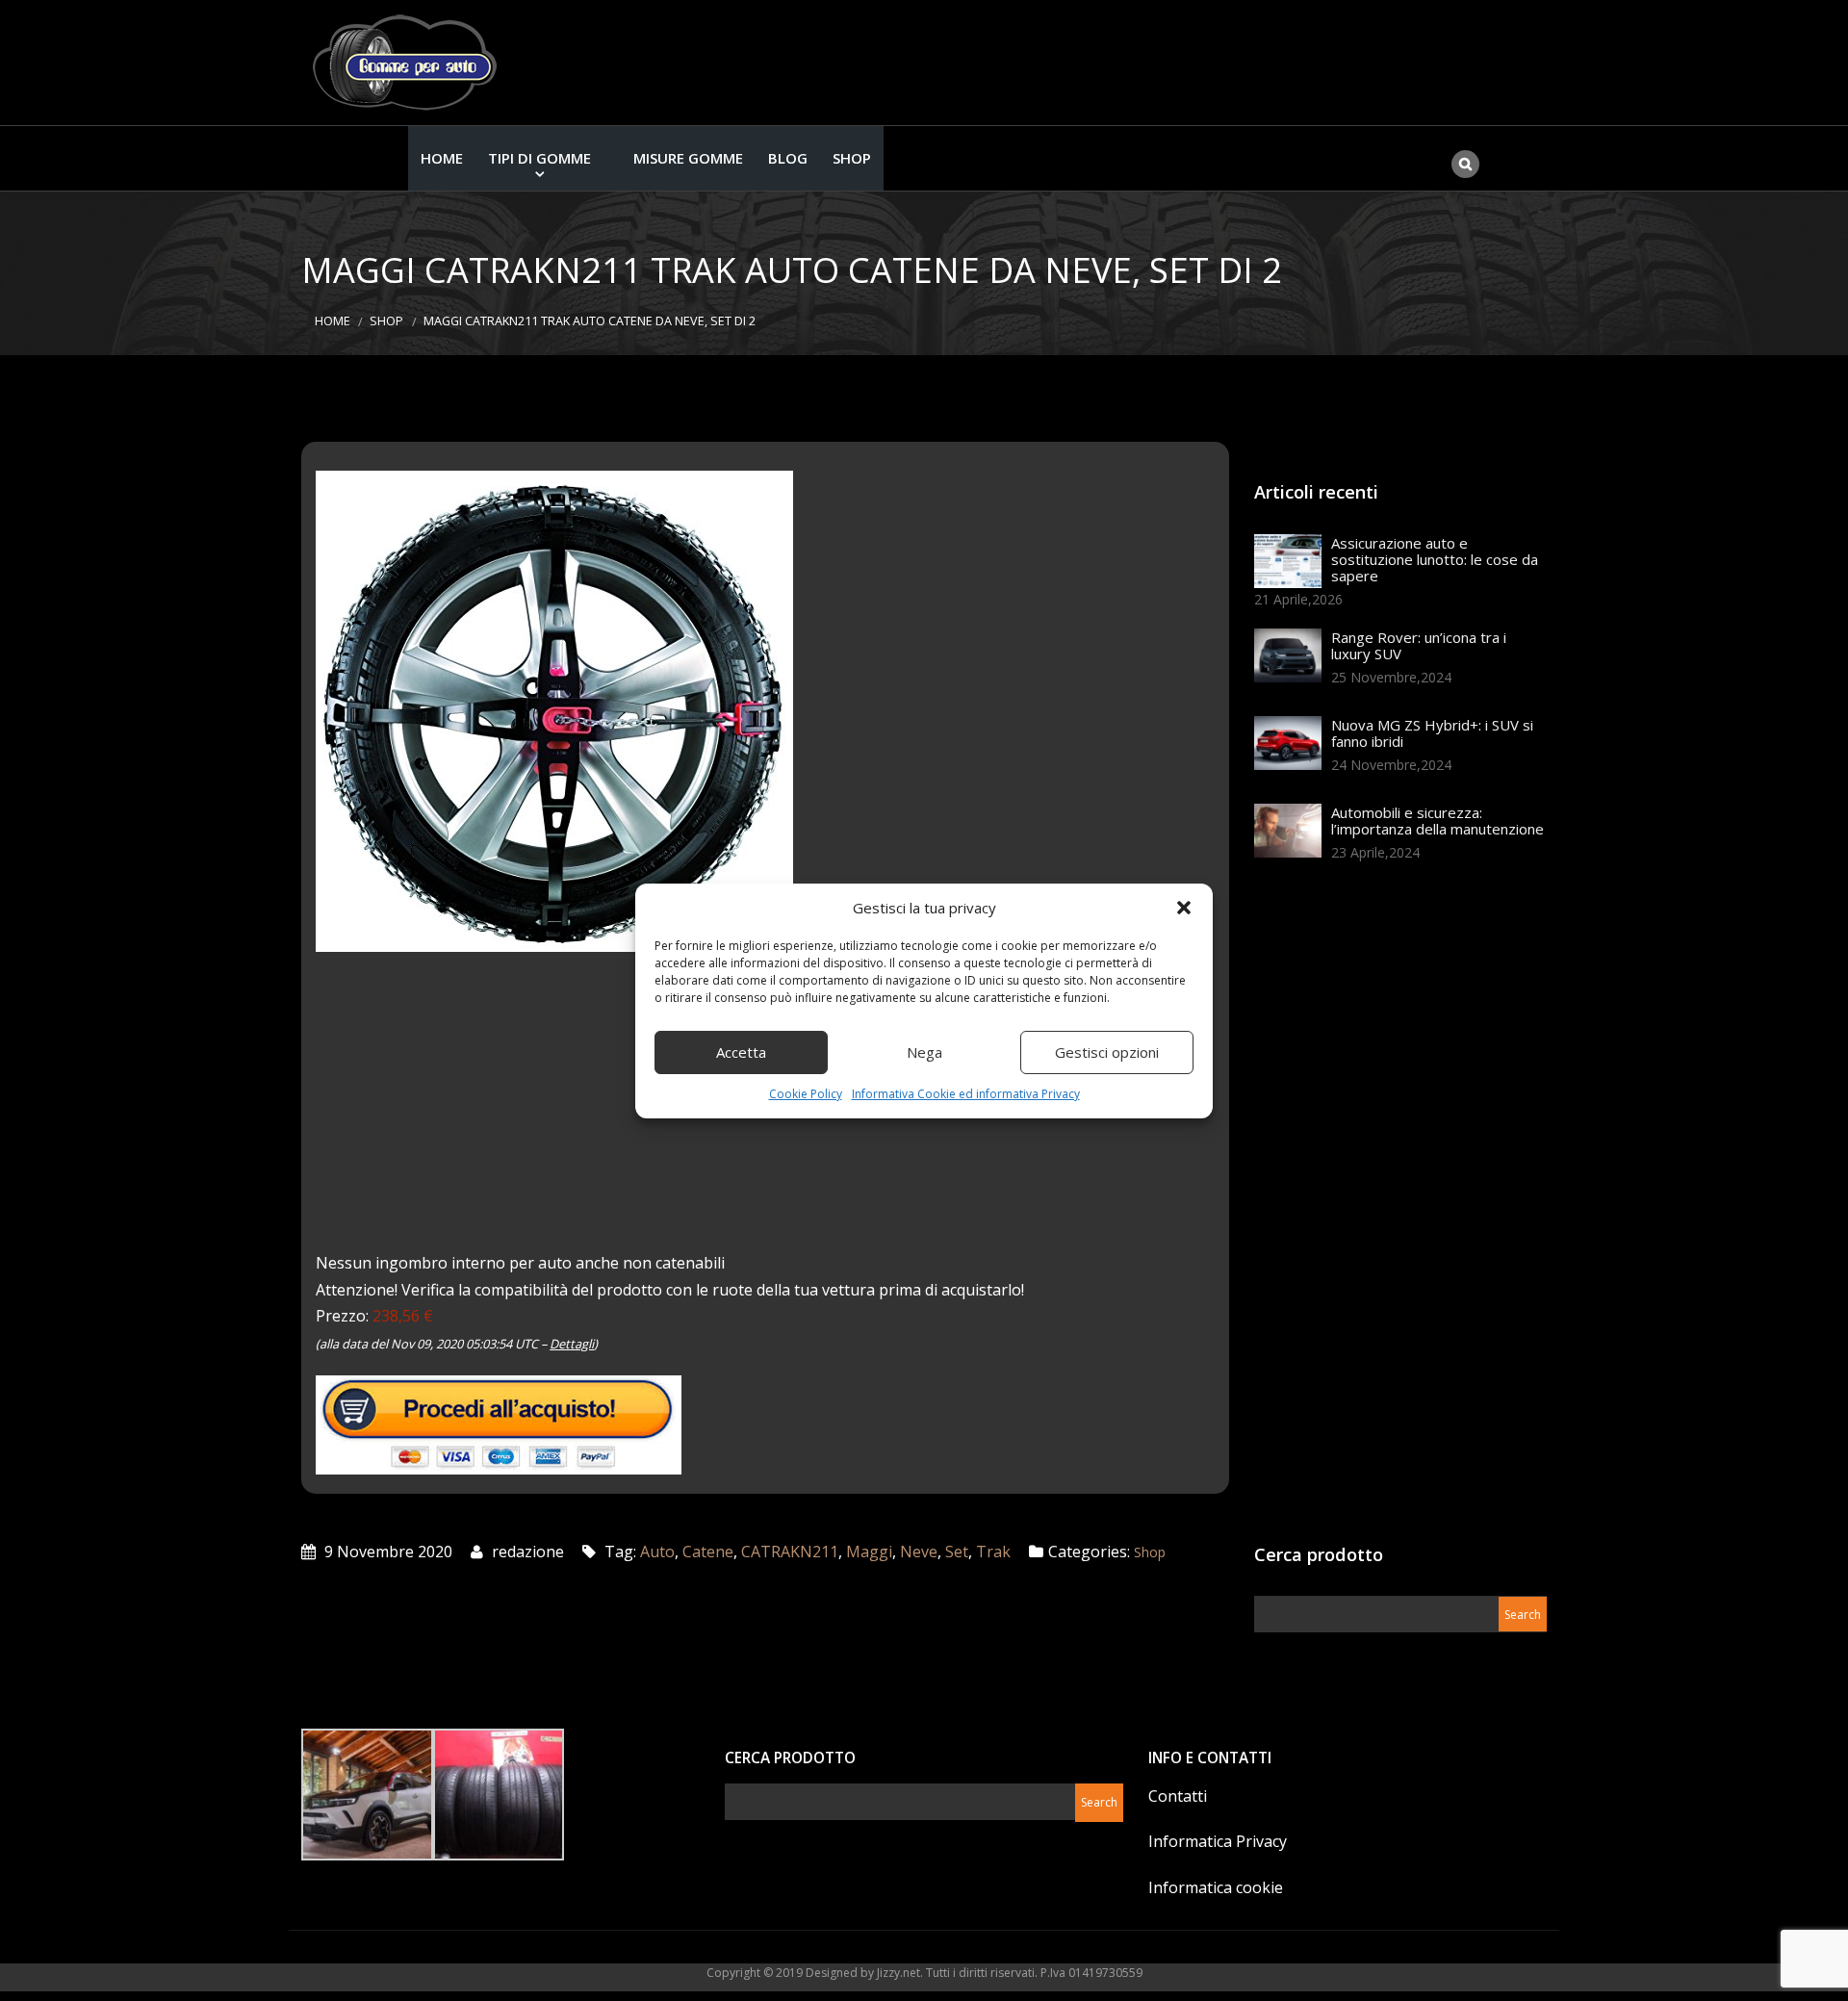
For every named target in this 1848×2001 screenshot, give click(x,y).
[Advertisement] (1399, 1209)
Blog (788, 158)
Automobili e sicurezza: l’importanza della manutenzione (1437, 821)
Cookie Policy (806, 1094)
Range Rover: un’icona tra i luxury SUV (1419, 645)
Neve (919, 1552)
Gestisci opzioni (1107, 1052)
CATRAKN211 (790, 1552)
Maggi (869, 1552)
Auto (657, 1552)
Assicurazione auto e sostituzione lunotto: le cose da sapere (1435, 559)
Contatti (1178, 1796)
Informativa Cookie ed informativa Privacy (966, 1094)
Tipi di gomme (539, 158)
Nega (924, 1052)
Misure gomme (688, 158)
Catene (708, 1552)
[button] (1184, 908)
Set (957, 1552)
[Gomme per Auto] (409, 63)
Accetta (741, 1052)
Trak (993, 1552)
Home (442, 158)
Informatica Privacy (1218, 1841)
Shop (852, 158)
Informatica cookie (1216, 1887)
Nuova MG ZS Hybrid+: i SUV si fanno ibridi (1432, 733)
